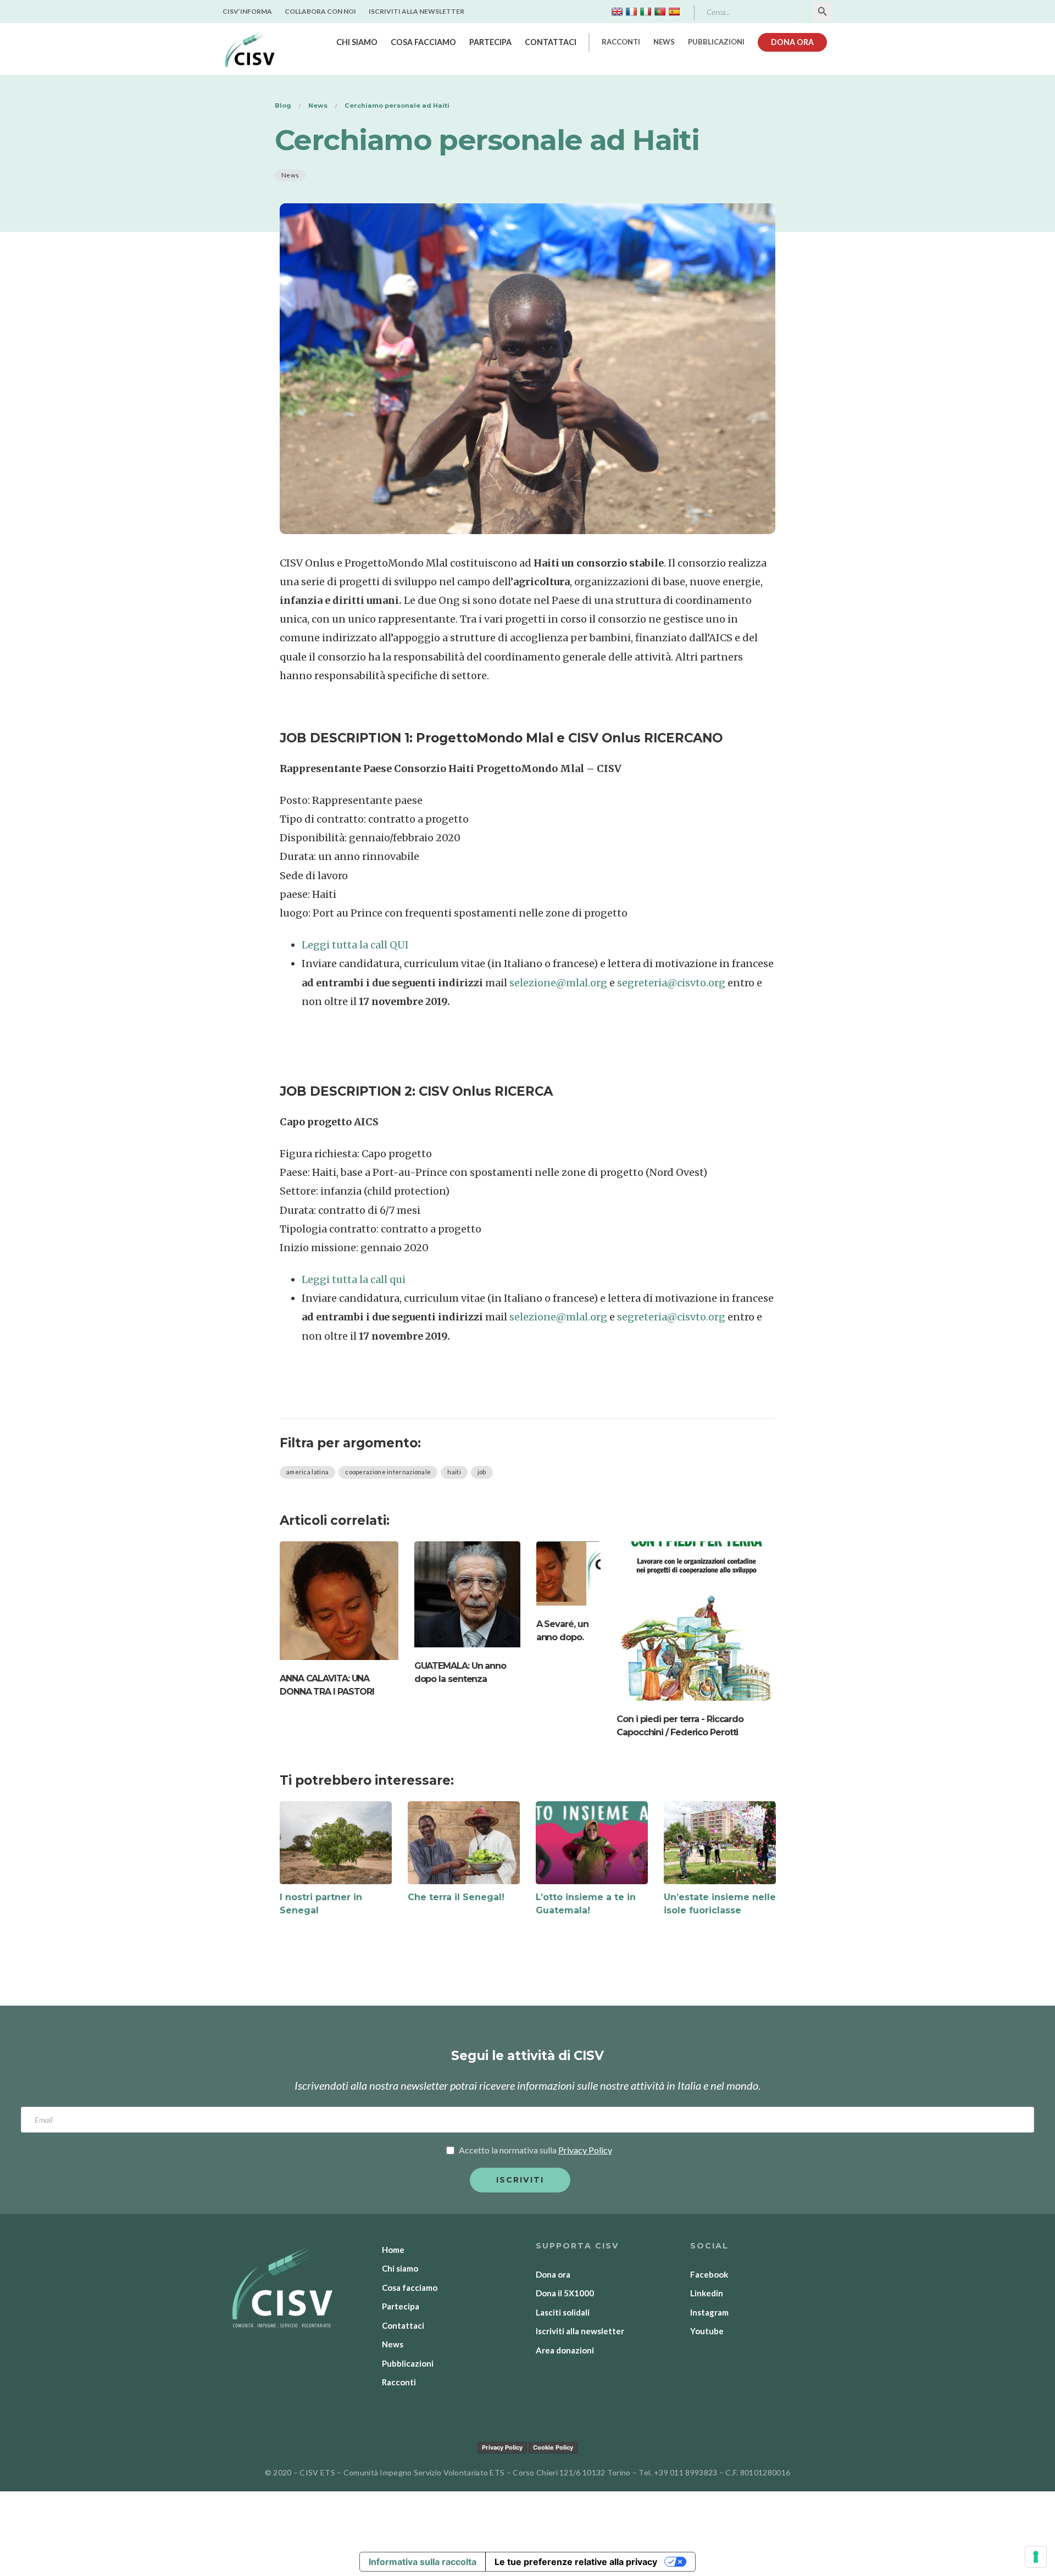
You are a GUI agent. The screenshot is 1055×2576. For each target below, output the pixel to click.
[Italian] (646, 12)
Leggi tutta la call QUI (355, 945)
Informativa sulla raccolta (423, 2562)
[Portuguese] (660, 12)
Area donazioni (565, 2350)
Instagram (709, 2312)
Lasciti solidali (563, 2312)
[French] (631, 12)
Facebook (709, 2274)
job (482, 1472)
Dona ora (792, 42)
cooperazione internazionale (388, 1472)
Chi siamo (357, 42)
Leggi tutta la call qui (354, 1279)
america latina (307, 1472)
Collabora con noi (320, 11)
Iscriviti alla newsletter (417, 11)
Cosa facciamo (423, 42)
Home (393, 2250)
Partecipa (490, 42)
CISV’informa (247, 11)
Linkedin (707, 2293)
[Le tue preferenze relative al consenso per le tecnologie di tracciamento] (1036, 2557)
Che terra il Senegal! (456, 1897)
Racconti (621, 42)
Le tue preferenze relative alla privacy (576, 2562)
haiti (454, 1472)
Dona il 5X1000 (565, 2293)
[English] (617, 12)
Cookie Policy (553, 2447)
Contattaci (551, 42)
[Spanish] (674, 12)
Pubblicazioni (716, 42)
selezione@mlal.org (558, 983)
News (664, 42)
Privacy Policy (502, 2447)
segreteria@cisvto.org (671, 983)
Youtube (707, 2331)
